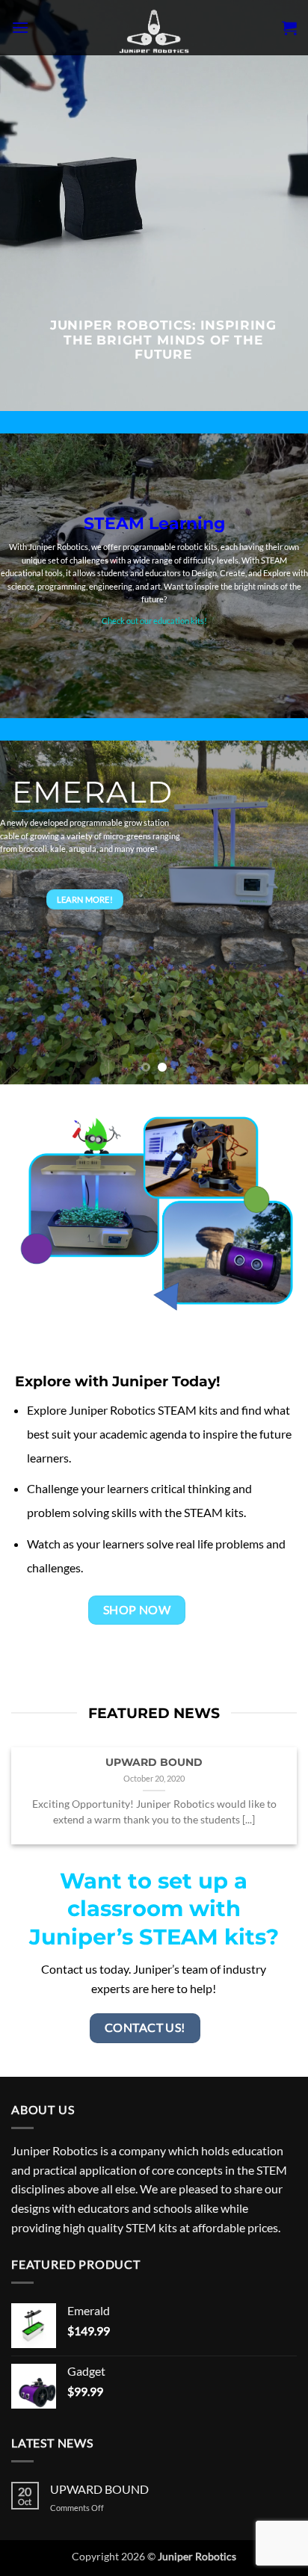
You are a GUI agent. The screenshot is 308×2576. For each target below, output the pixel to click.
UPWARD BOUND (154, 1762)
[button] (20, 27)
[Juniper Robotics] (154, 28)
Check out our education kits (153, 621)
